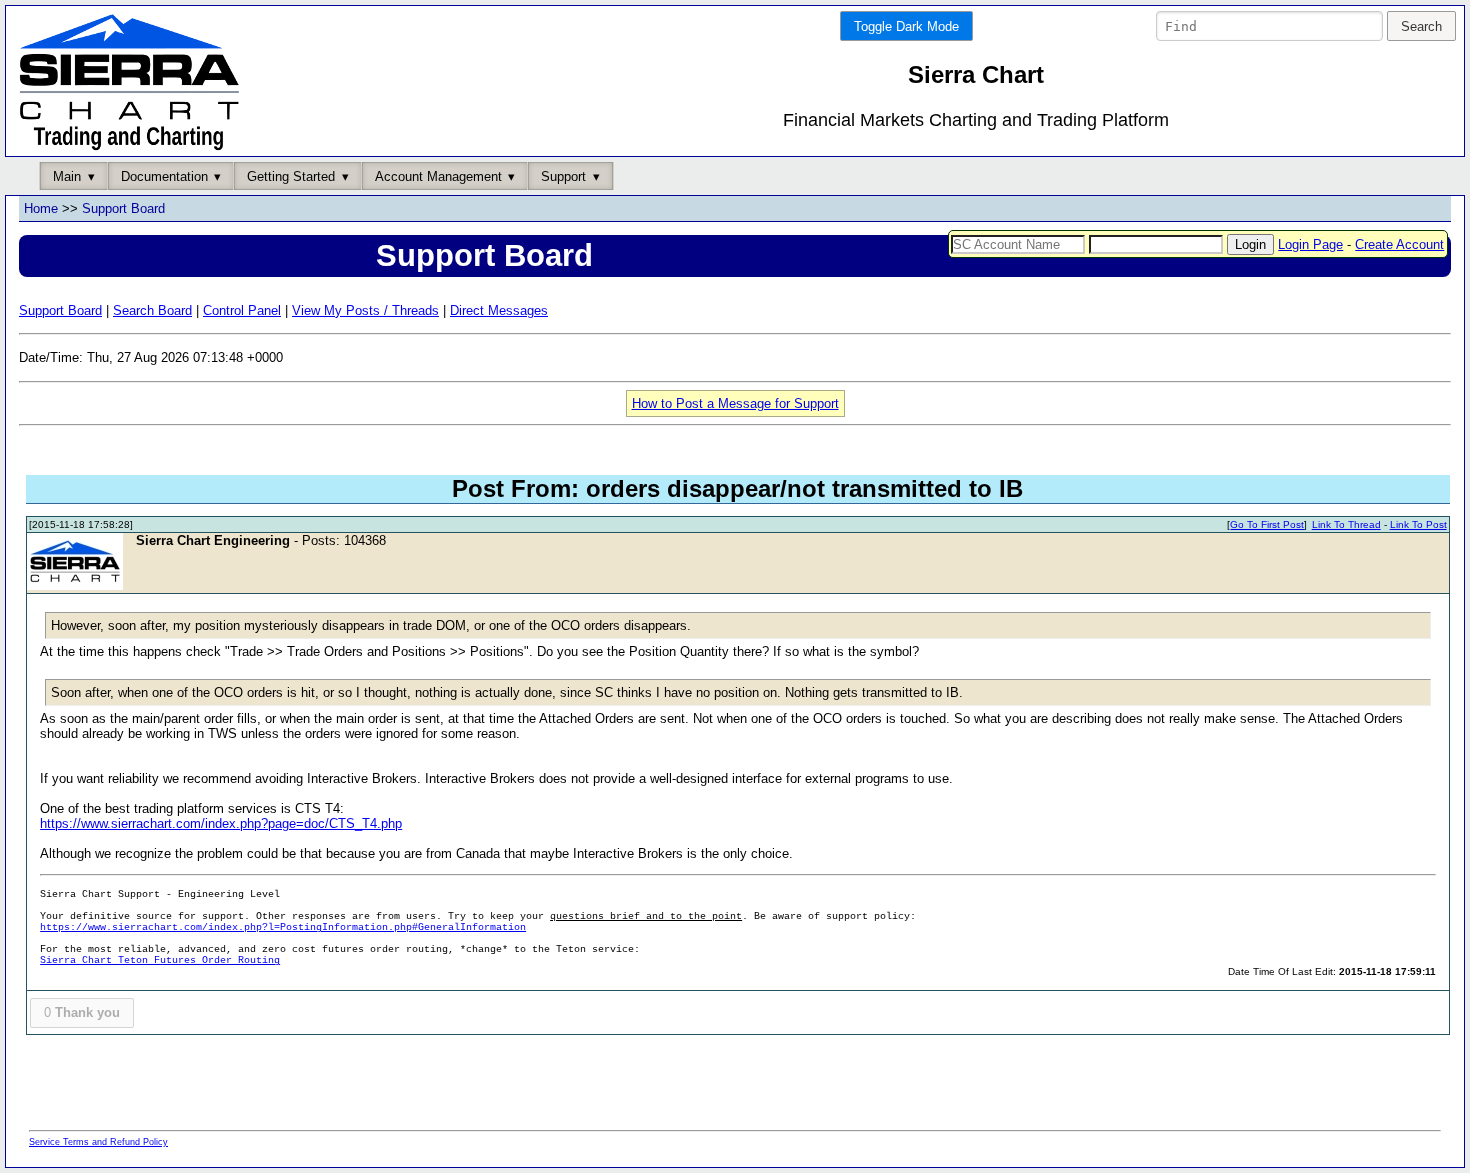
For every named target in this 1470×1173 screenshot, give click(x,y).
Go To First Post (1267, 524)
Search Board (152, 310)
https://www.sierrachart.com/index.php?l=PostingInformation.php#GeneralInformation (283, 927)
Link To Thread (1346, 524)
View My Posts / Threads (365, 310)
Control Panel (242, 310)
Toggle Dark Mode (906, 26)
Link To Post (1418, 524)
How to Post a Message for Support (735, 403)
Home (41, 208)
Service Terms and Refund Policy (98, 1142)
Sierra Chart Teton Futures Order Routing (160, 960)
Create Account (1399, 244)
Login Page (1310, 244)
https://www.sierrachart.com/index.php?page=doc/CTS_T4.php (221, 823)
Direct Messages (499, 310)
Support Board (123, 208)
